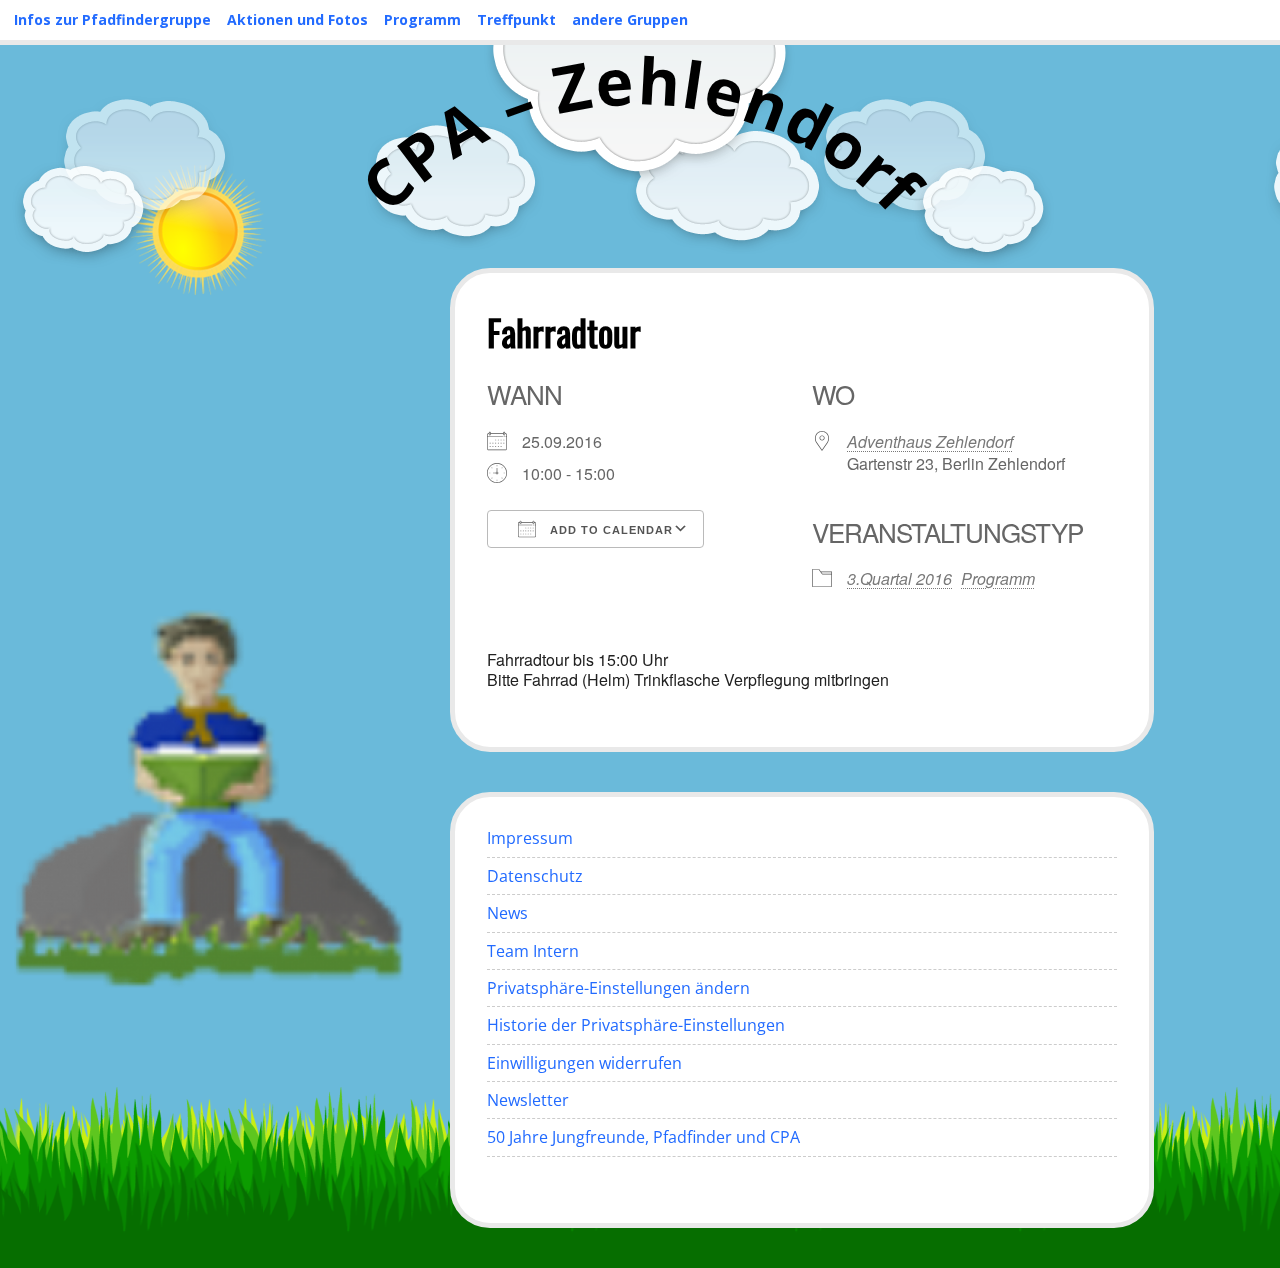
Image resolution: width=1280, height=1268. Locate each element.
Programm (422, 19)
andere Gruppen (630, 19)
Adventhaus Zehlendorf (930, 441)
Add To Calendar (609, 530)
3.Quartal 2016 (899, 578)
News (507, 913)
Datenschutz (535, 876)
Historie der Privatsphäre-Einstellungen (636, 1025)
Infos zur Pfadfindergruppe (112, 19)
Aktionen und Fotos (297, 19)
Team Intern (533, 951)
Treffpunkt (516, 19)
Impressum (530, 838)
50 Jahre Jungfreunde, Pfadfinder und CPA (643, 1137)
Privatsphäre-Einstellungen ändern (618, 988)
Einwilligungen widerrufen (584, 1063)
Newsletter (528, 1100)
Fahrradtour (564, 331)
